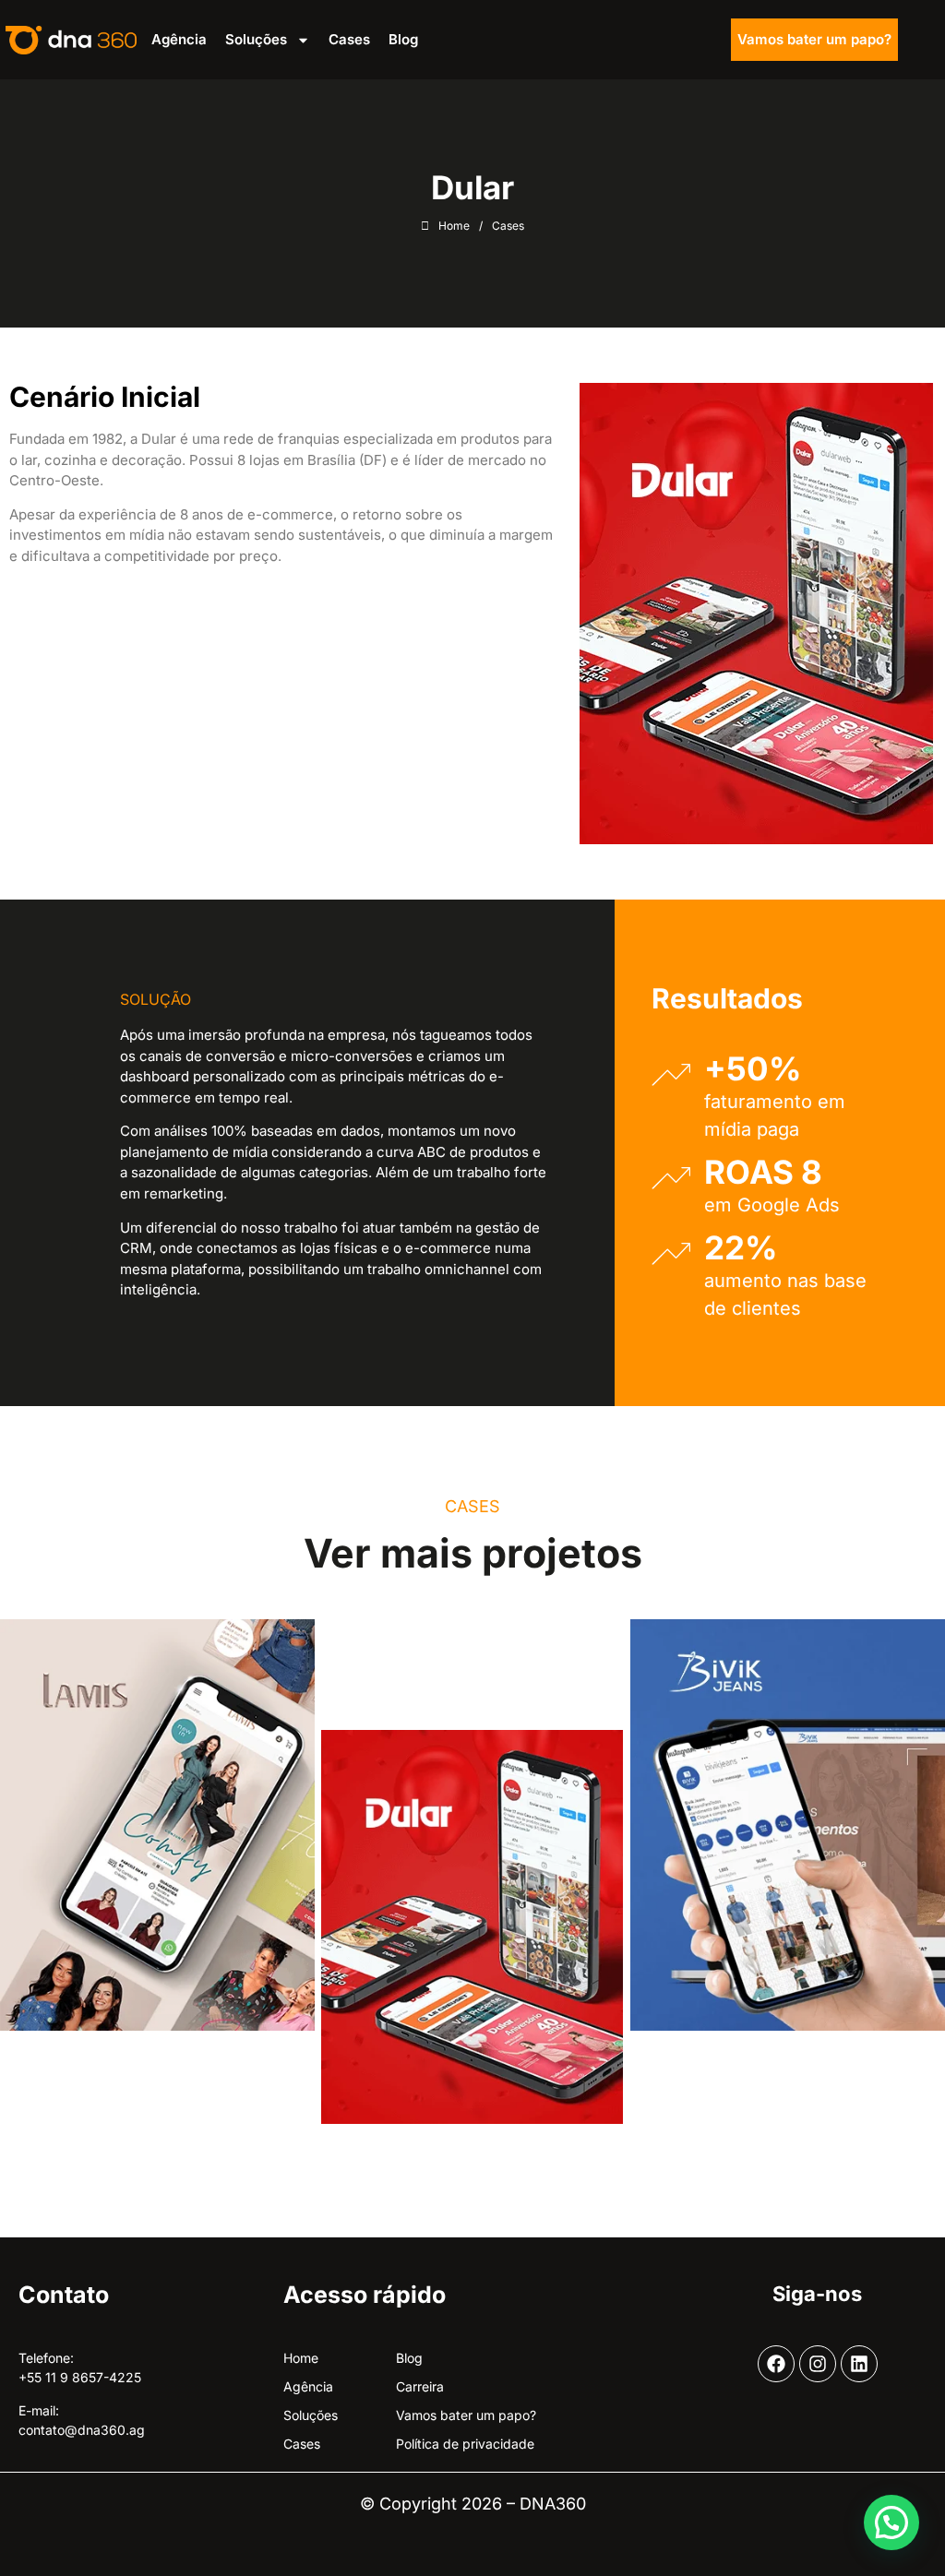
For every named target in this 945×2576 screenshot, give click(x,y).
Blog (403, 39)
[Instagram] (818, 2364)
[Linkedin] (859, 2364)
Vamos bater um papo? (814, 39)
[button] (891, 2522)
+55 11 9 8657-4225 (80, 2377)
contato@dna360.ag (82, 2430)
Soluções (256, 39)
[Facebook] (776, 2364)
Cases (349, 39)
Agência (179, 39)
